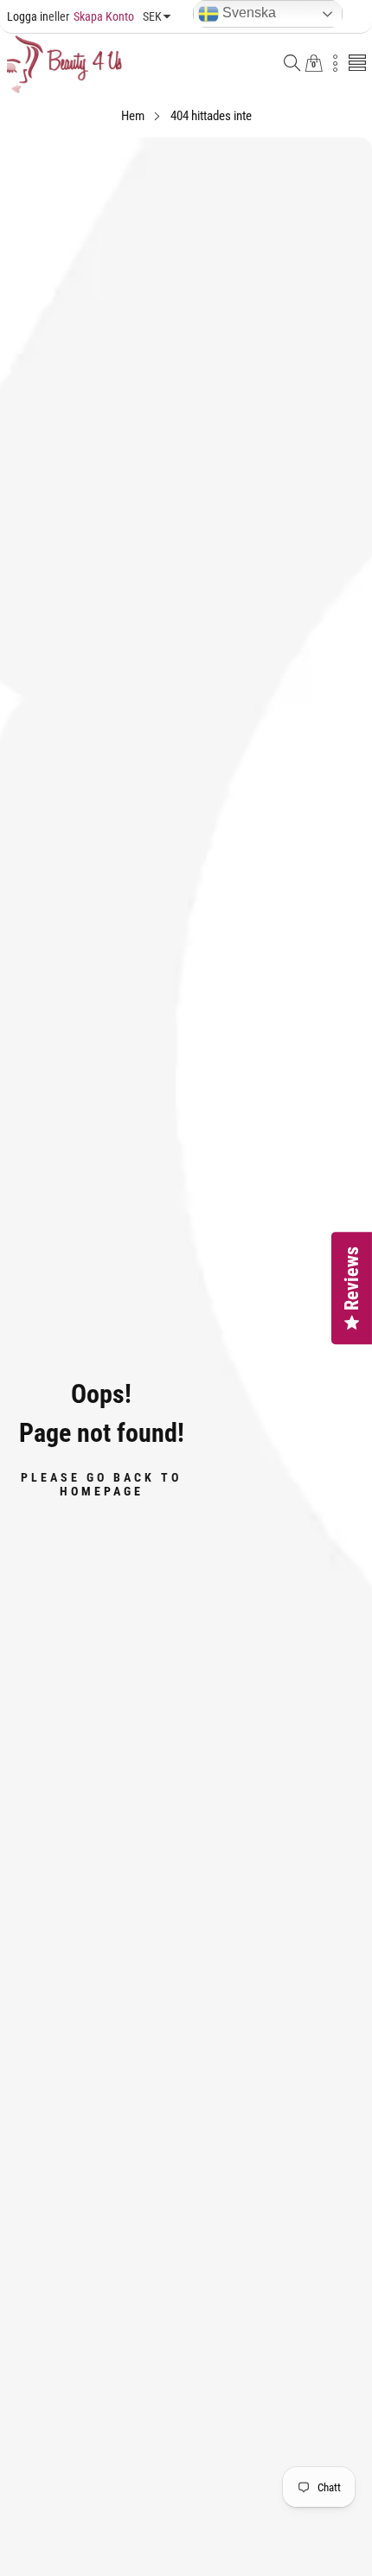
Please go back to (101, 1483)
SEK (152, 16)
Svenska (247, 13)
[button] (292, 64)
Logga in (28, 16)
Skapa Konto (91, 16)
